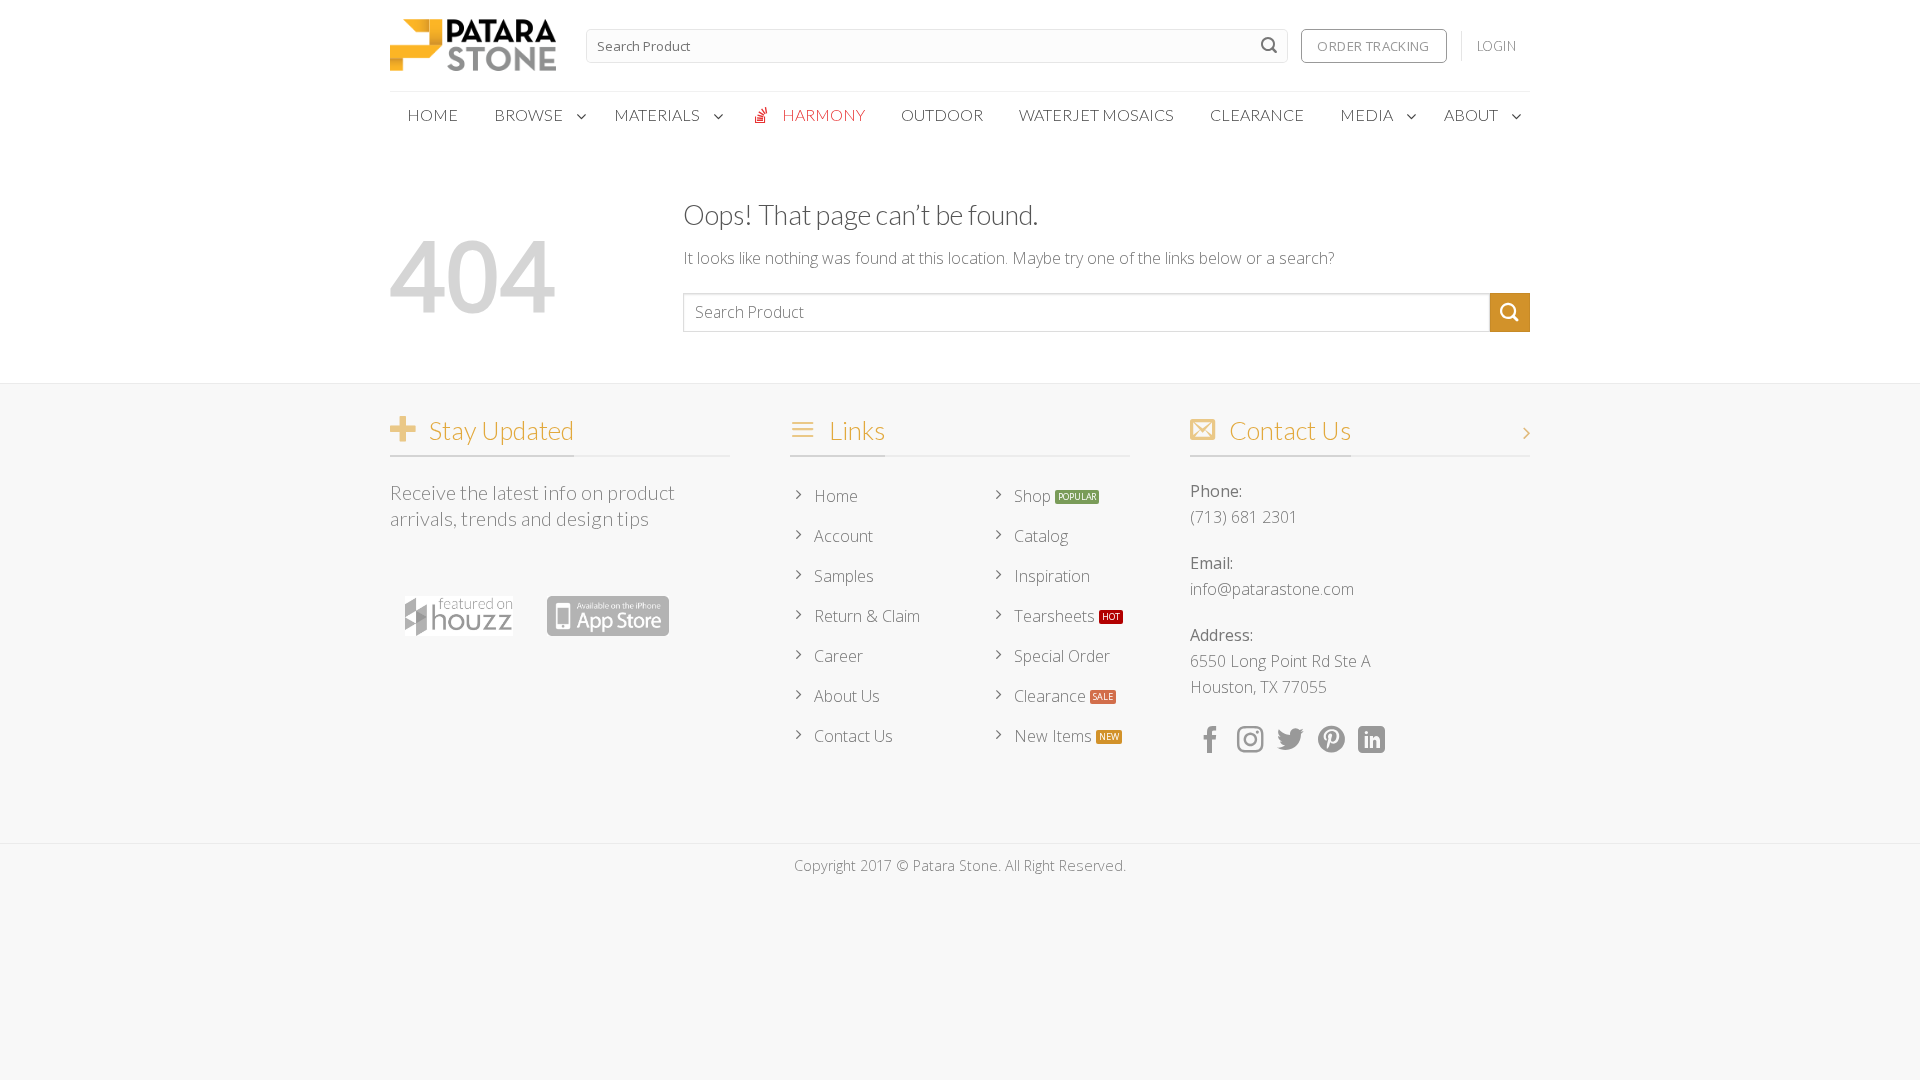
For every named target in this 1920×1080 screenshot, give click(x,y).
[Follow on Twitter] (1290, 742)
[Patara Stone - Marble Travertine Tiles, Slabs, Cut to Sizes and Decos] (473, 46)
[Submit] (1269, 46)
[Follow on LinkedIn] (1371, 742)
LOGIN (1496, 46)
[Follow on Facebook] (1210, 742)
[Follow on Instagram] (1250, 742)
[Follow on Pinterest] (1331, 742)
